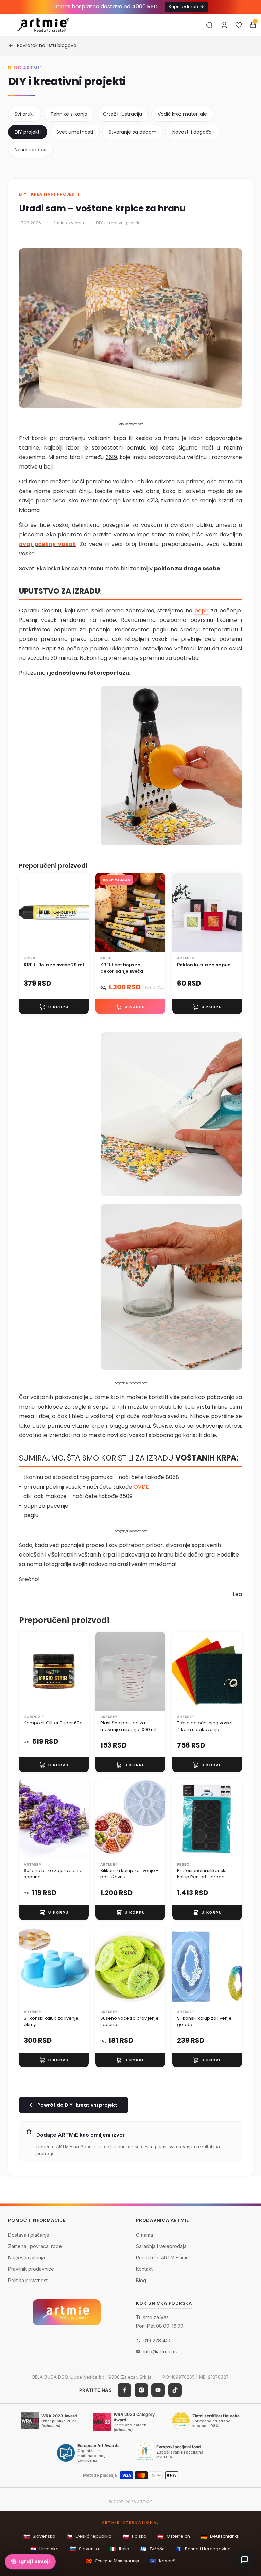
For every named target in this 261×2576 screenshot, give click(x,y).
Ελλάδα (153, 2549)
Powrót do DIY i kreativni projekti (78, 2105)
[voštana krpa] (171, 1287)
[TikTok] (175, 2390)
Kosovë (163, 2561)
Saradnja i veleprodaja (161, 2246)
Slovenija (84, 2549)
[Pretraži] (209, 25)
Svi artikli (25, 114)
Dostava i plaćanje (29, 2235)
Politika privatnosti (28, 2280)
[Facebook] (124, 2390)
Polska (135, 2536)
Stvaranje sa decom (133, 132)
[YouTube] (158, 2390)
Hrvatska (45, 2549)
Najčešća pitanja (27, 2257)
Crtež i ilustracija (123, 114)
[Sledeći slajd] (81, 913)
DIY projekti (28, 132)
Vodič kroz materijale (182, 114)
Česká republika (89, 2536)
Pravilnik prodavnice (31, 2269)
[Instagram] (141, 2390)
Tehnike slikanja (69, 114)
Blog (141, 2280)
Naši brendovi (30, 150)
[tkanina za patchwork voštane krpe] (171, 1114)
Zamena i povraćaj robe (35, 2246)
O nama (144, 2235)
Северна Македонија (112, 2561)
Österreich (174, 2536)
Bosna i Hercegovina (203, 2549)
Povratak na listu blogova (47, 45)
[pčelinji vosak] (171, 766)
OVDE (141, 1487)
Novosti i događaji (193, 132)
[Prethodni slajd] (27, 913)
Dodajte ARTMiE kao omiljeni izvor (81, 2135)
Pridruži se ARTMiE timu (162, 2257)
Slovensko (39, 2536)
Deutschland (219, 2536)
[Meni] (8, 25)
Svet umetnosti (75, 132)
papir (202, 610)
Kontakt (144, 2269)
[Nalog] (224, 25)
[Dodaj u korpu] (54, 1007)
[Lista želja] (239, 25)
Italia (120, 2549)
